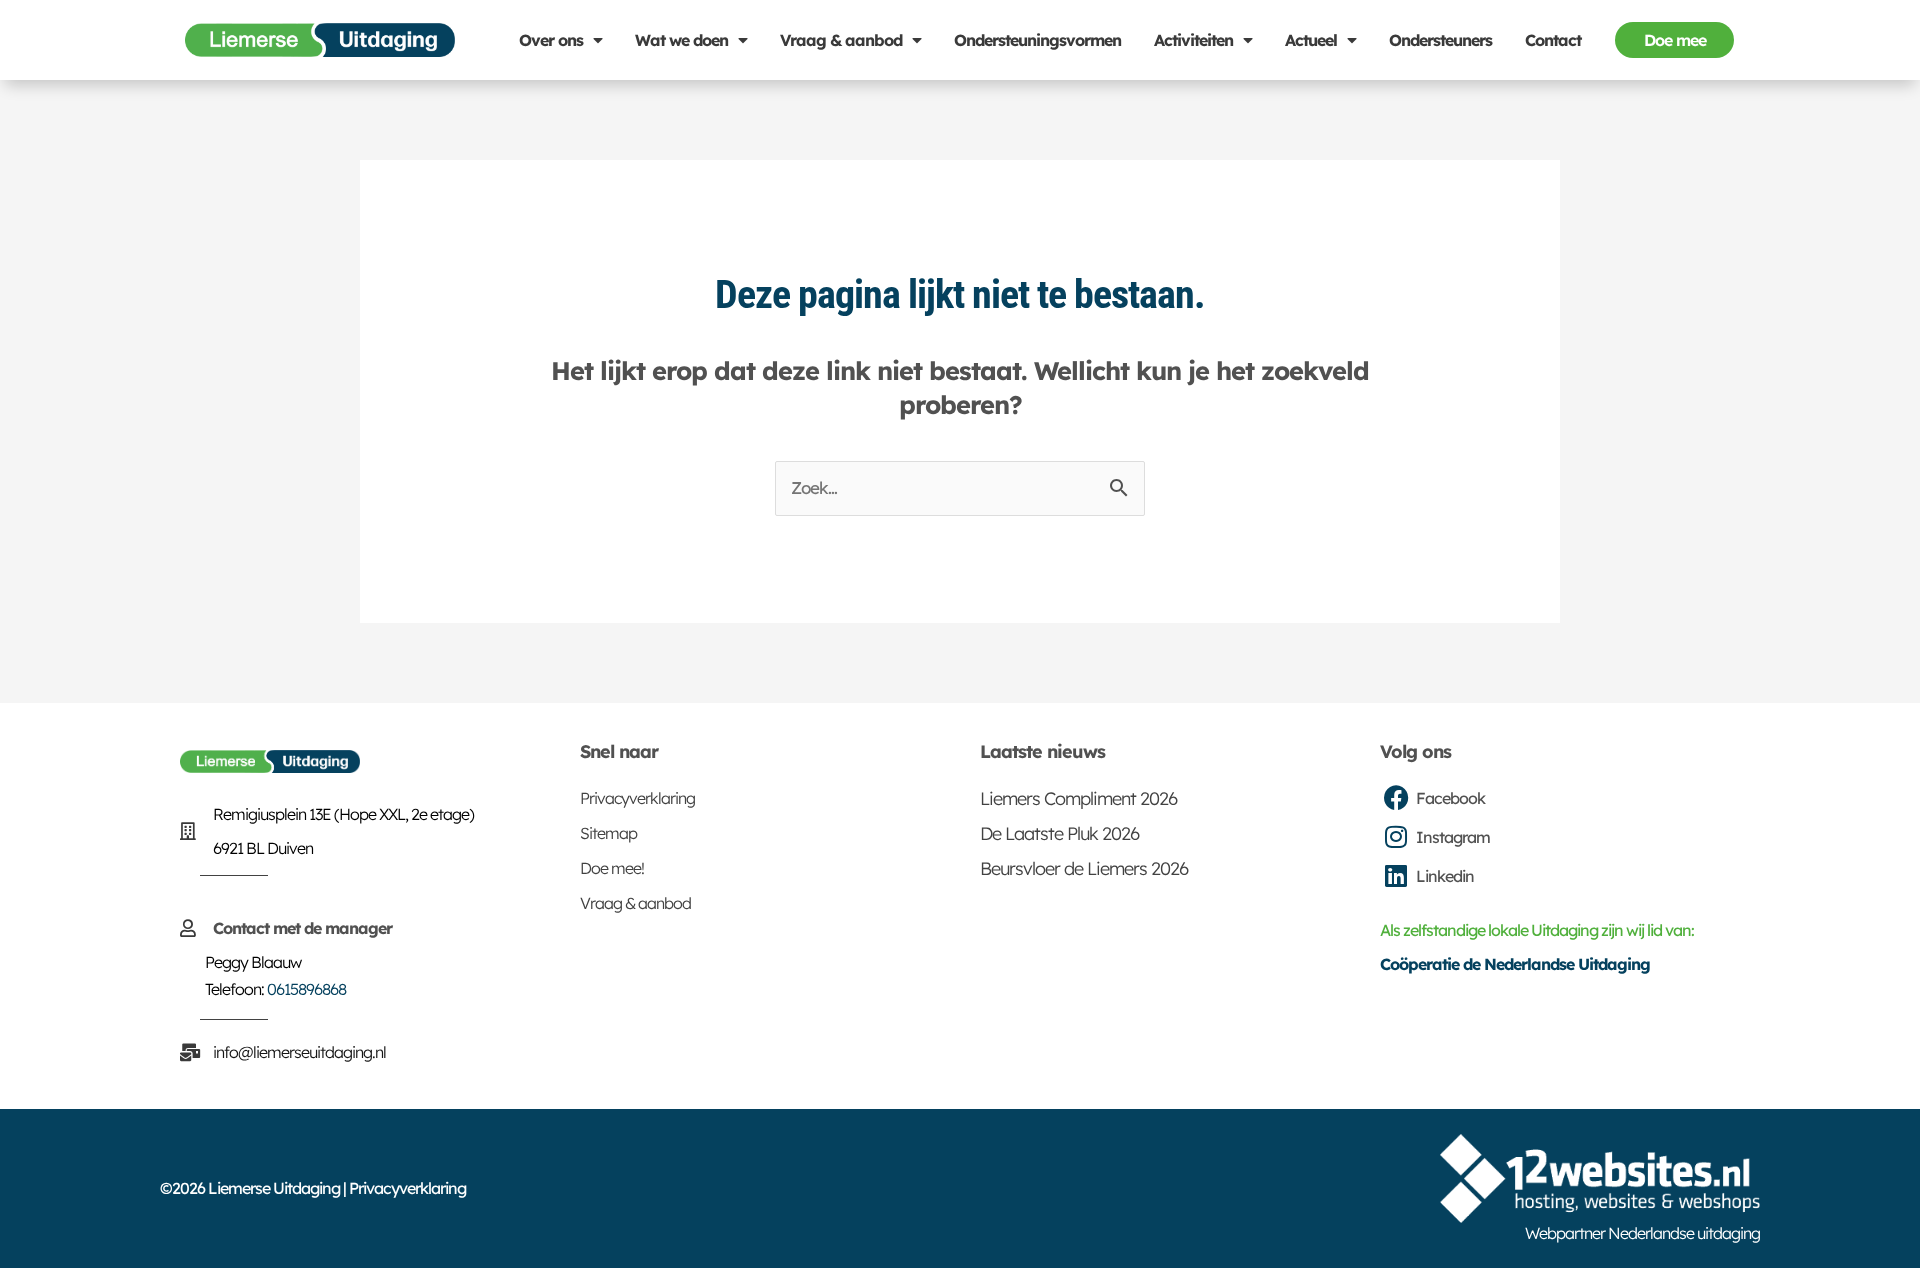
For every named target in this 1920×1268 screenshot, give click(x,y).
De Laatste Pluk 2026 (1059, 833)
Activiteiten (1193, 40)
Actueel (1311, 40)
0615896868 (306, 989)
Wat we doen (681, 40)
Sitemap (608, 833)
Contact (1553, 40)
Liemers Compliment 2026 (1078, 798)
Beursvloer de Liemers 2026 (1084, 868)
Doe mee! (612, 868)
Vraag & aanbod (841, 40)
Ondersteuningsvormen (1037, 40)
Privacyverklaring (637, 798)
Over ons (551, 40)
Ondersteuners (1440, 40)
